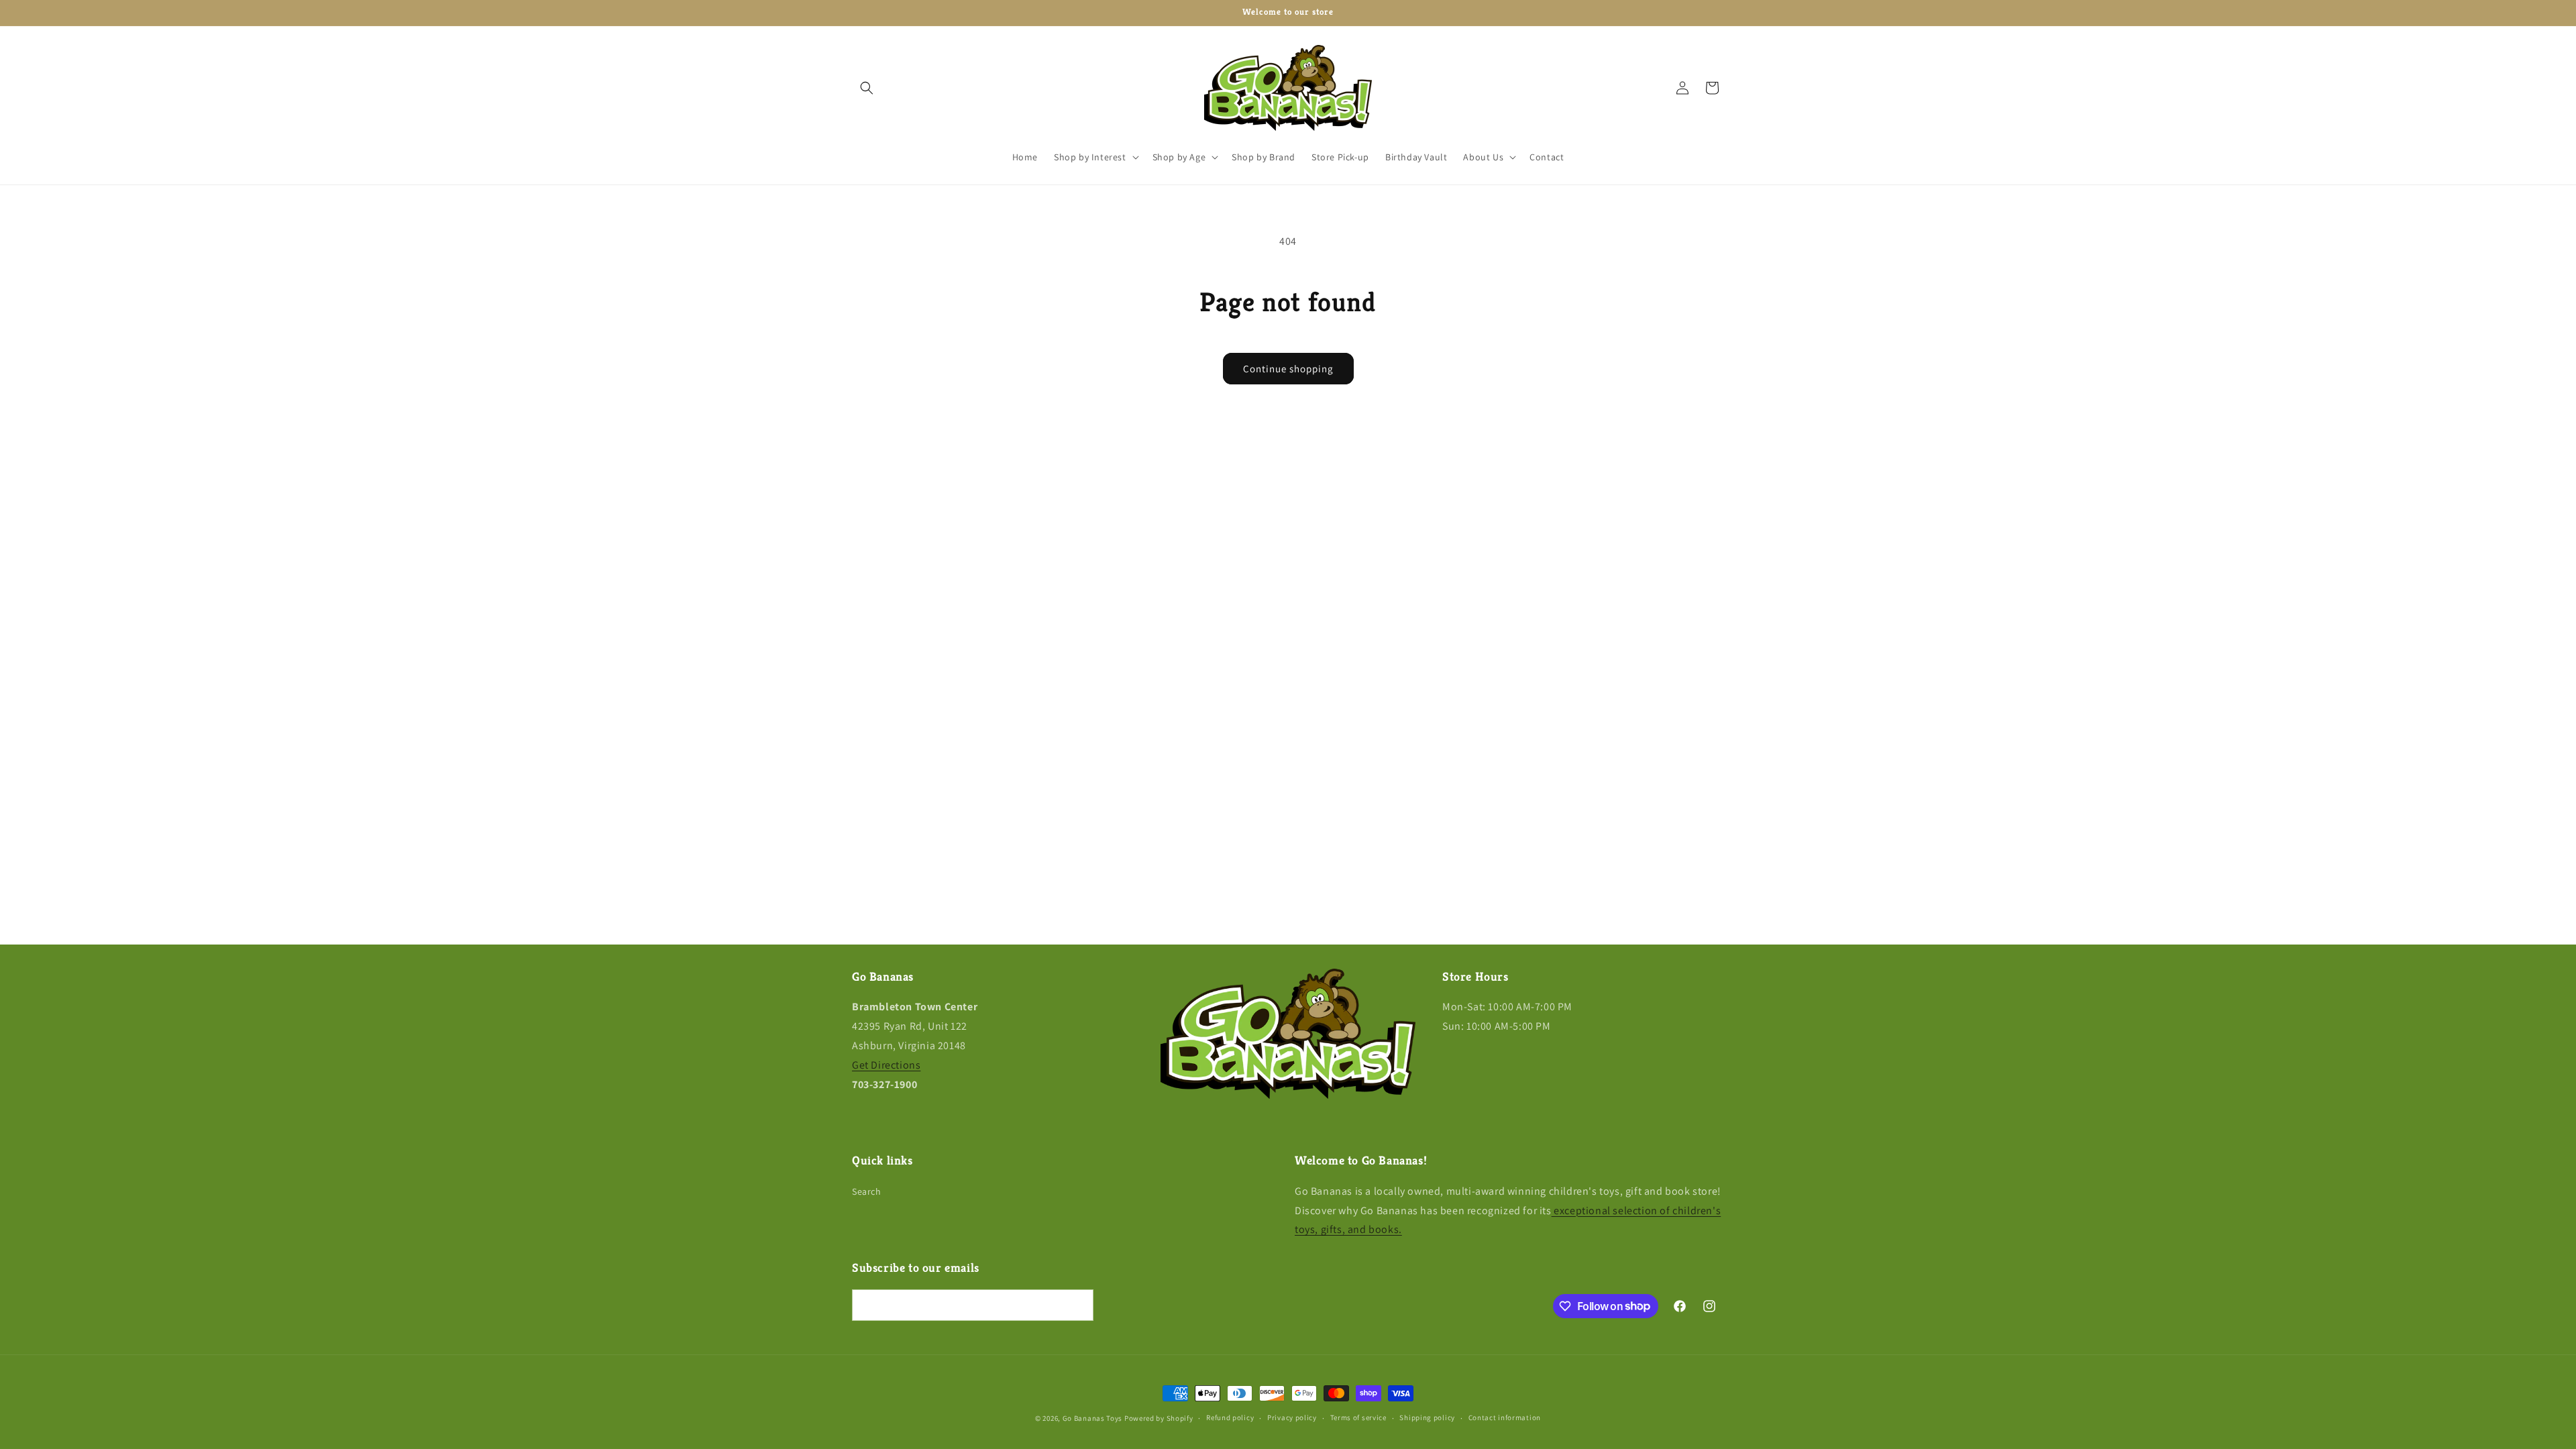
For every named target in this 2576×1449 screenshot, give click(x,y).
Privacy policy (1292, 1417)
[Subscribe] (1078, 1305)
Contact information (1505, 1417)
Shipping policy (1427, 1417)
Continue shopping (1288, 369)
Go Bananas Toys (1093, 1418)
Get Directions (886, 1065)
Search (867, 1191)
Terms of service (1358, 1417)
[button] (867, 88)
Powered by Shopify (1159, 1418)
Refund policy (1230, 1417)
